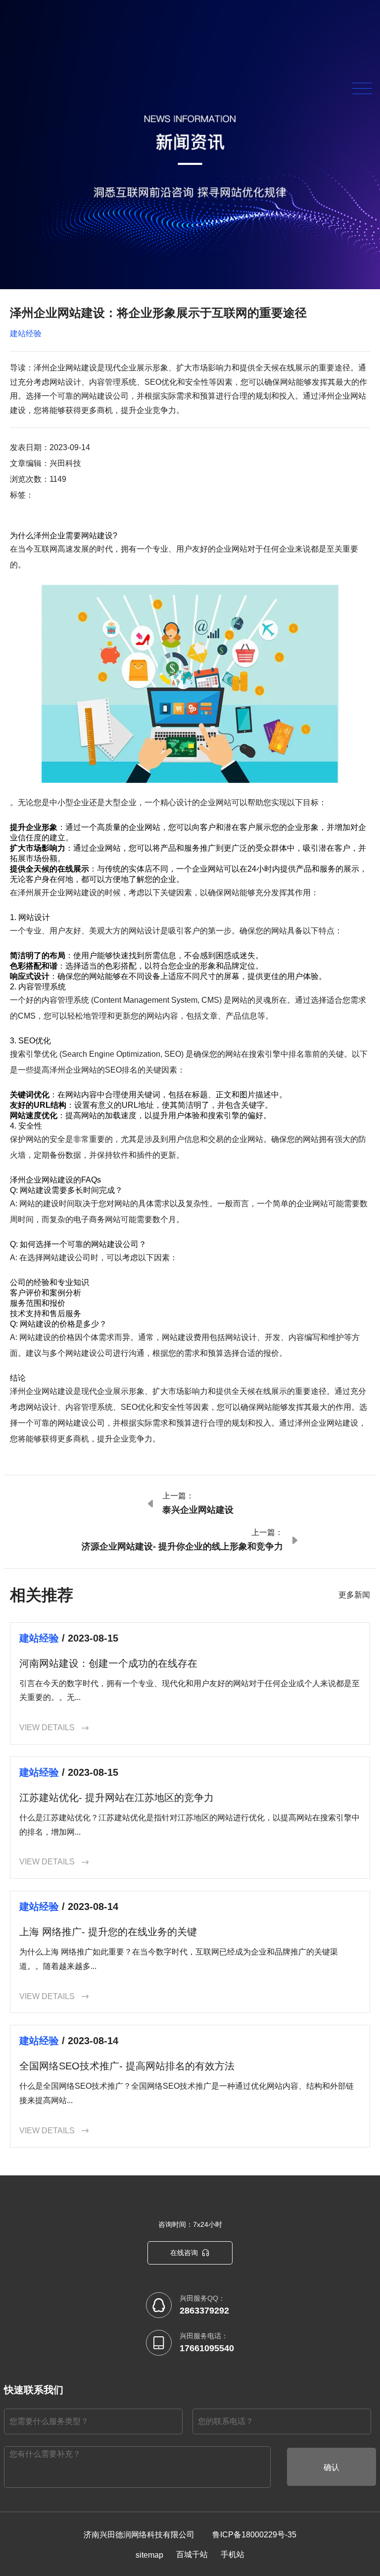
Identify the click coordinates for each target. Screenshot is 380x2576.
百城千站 (192, 2554)
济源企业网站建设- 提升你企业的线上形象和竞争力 (182, 1546)
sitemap (149, 2555)
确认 (332, 2467)
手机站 (233, 2554)
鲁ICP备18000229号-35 (254, 2535)
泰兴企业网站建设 (198, 1510)
